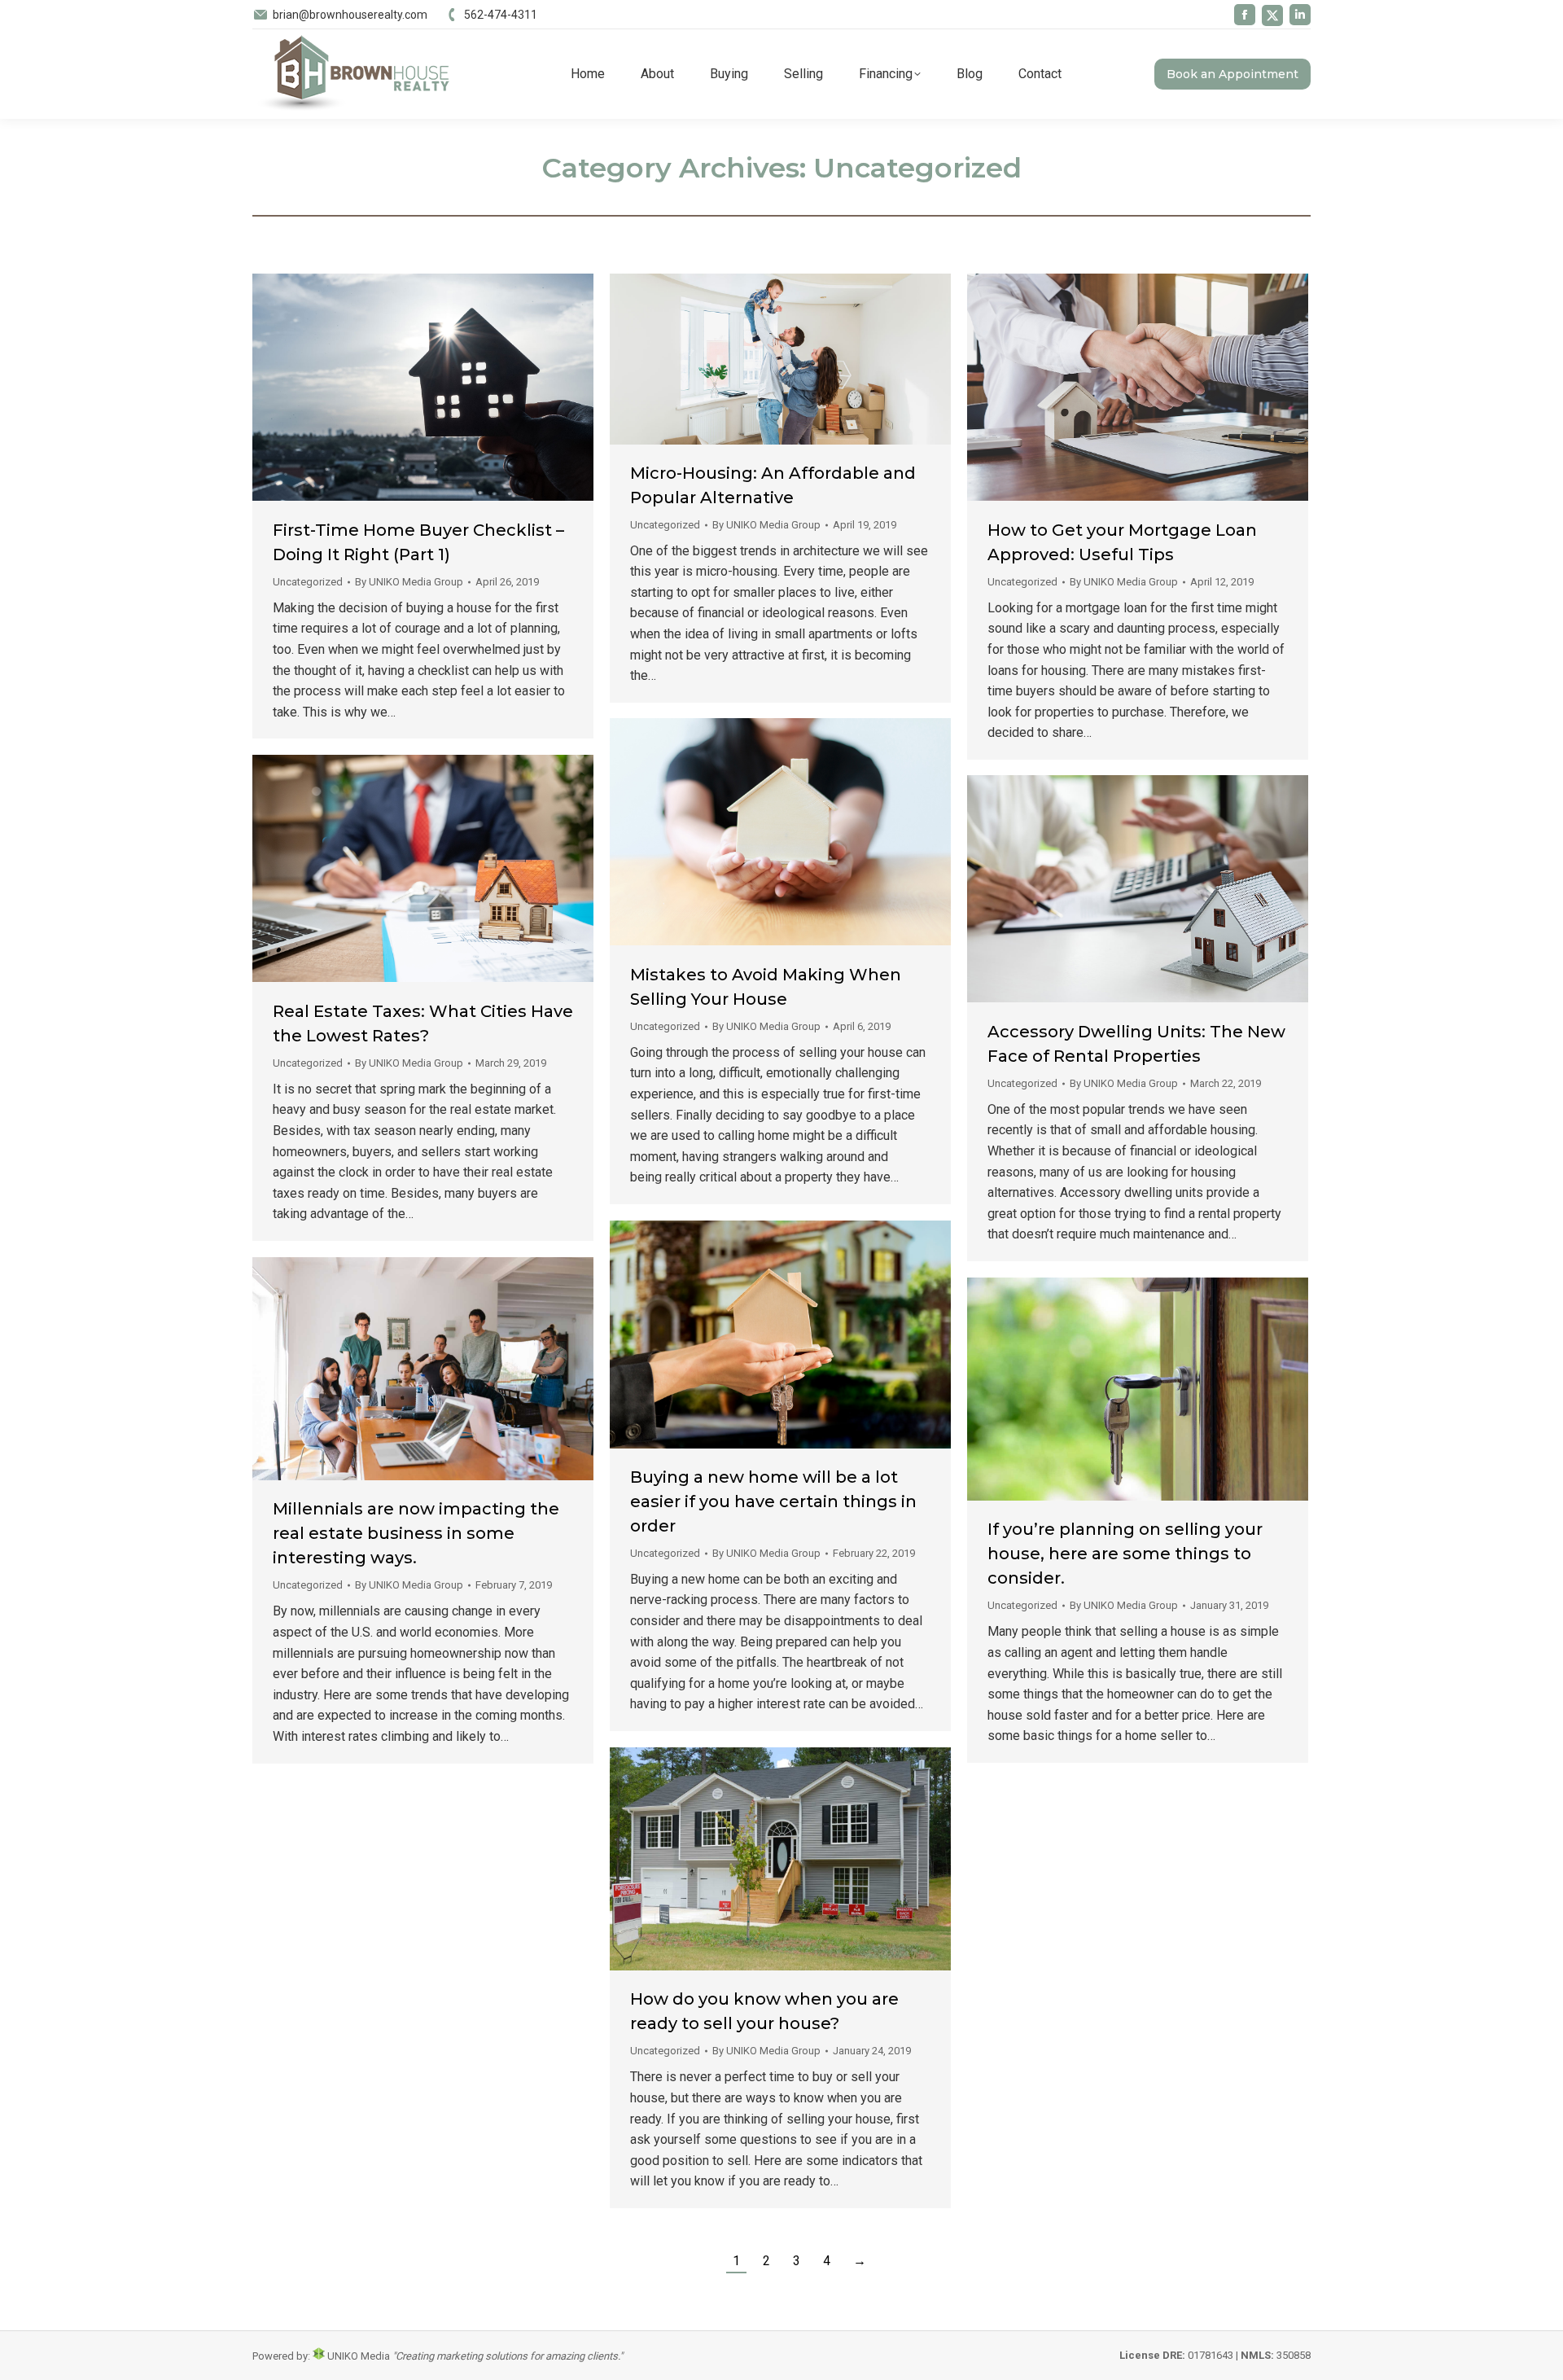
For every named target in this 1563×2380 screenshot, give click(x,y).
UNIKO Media (357, 2356)
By (409, 582)
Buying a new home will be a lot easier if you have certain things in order (773, 1501)
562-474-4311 (501, 15)
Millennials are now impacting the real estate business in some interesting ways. (416, 1533)
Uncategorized (308, 582)
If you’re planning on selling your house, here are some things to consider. (1125, 1554)
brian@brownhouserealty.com (350, 15)
